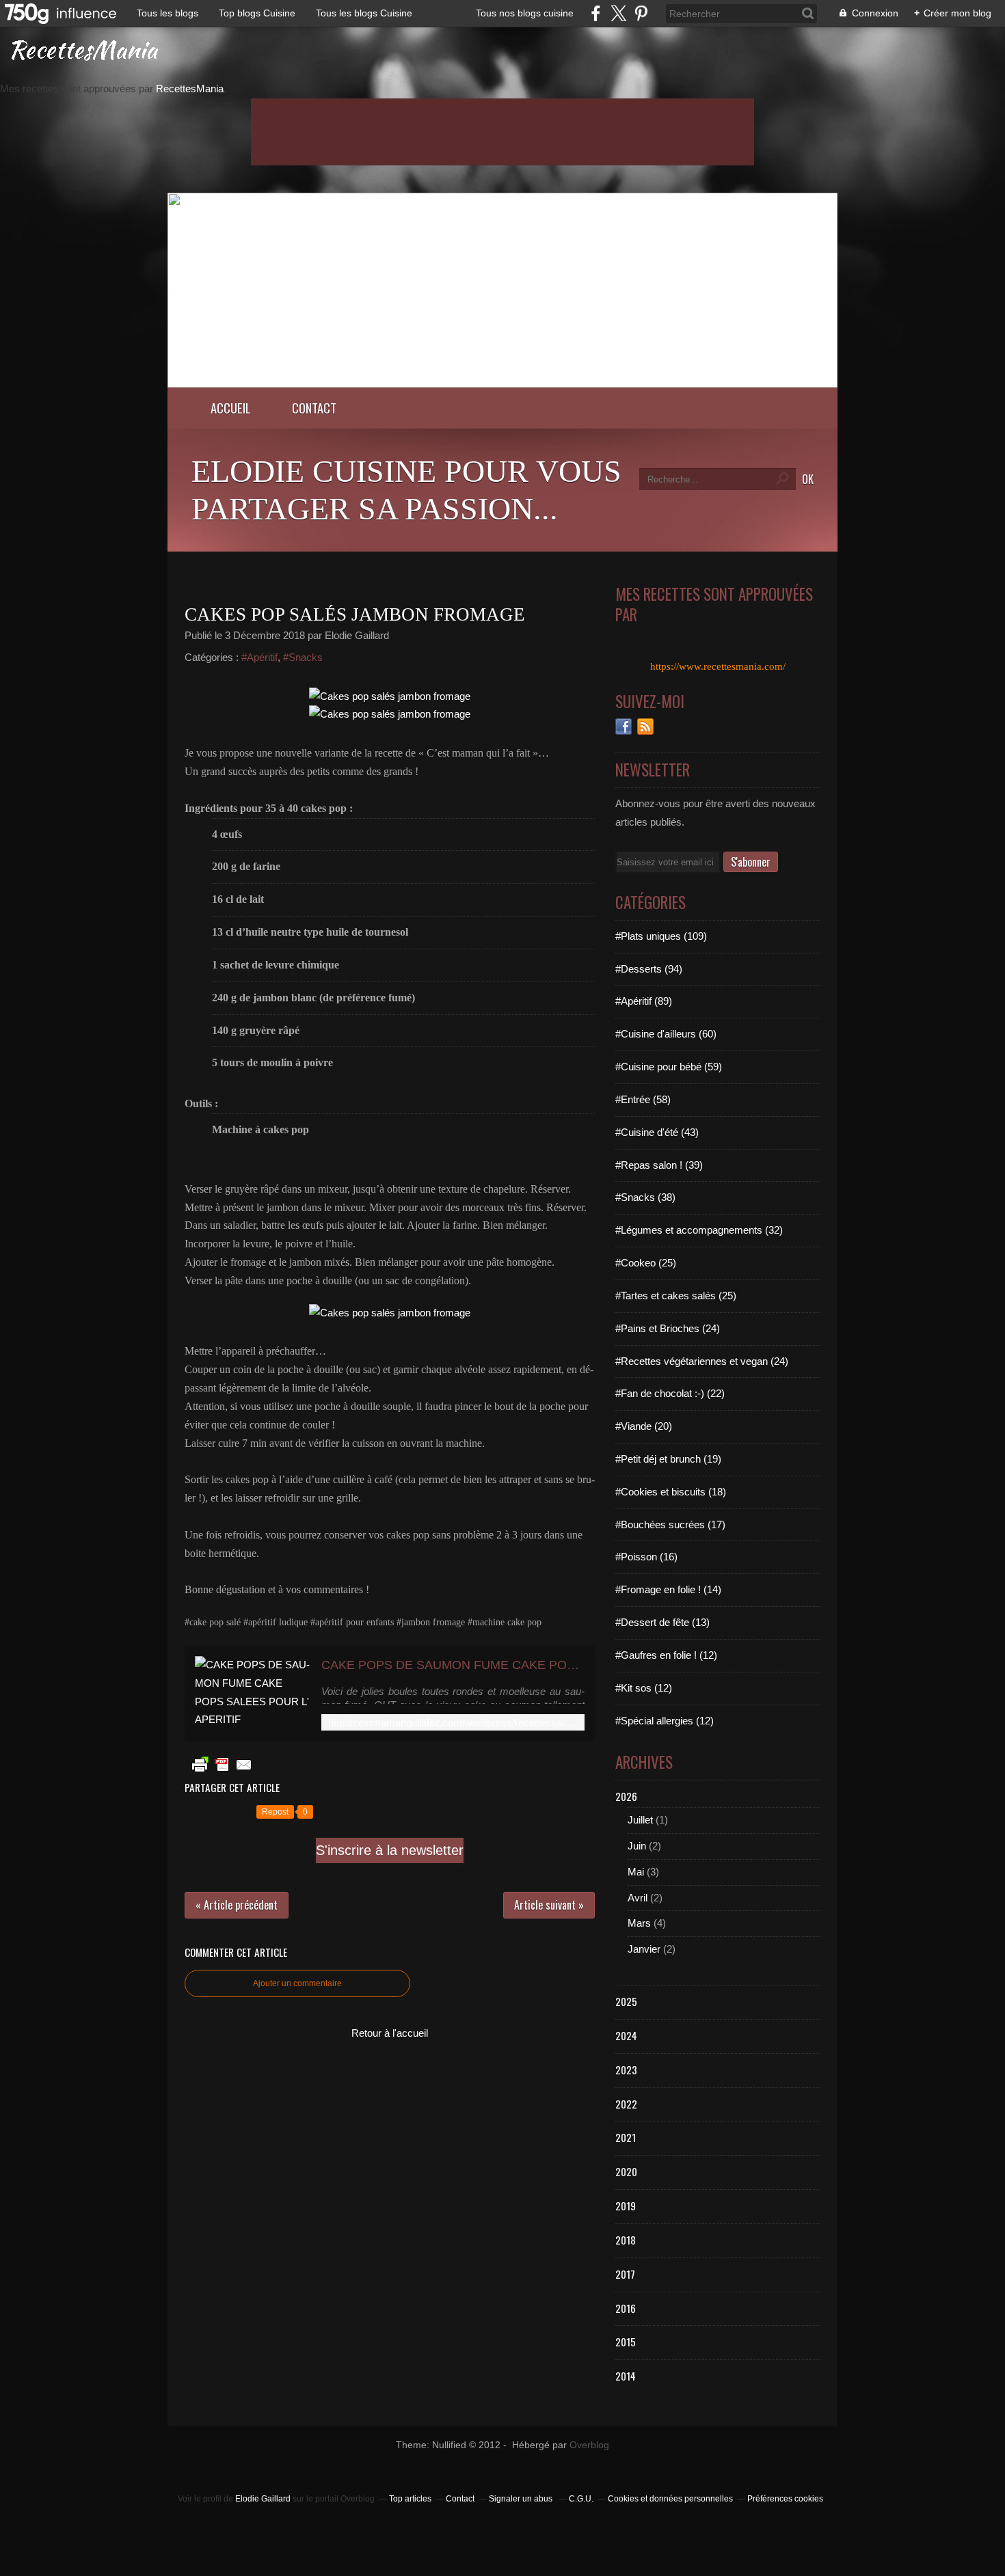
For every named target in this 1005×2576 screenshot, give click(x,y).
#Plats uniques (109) (661, 936)
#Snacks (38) (645, 1197)
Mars (639, 1923)
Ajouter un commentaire (297, 1983)
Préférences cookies (785, 2499)
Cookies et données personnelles (670, 2499)
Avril (638, 1898)
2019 (626, 2206)
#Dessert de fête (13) (662, 1622)
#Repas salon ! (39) (659, 1165)
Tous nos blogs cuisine (525, 13)
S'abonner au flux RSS (645, 727)
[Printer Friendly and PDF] (222, 1771)
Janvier (644, 1949)
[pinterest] (641, 13)
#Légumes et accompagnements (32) (699, 1230)
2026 (626, 1796)
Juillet (640, 1820)
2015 (626, 2342)
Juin (637, 1846)
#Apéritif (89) (644, 1001)
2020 (626, 2171)
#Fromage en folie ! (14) (668, 1589)
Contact (314, 408)
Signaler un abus (522, 2499)
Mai (636, 1872)
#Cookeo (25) (646, 1263)
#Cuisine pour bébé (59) (669, 1067)
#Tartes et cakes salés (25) (676, 1296)
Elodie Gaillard (263, 2499)
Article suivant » (549, 1905)
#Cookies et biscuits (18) (671, 1492)
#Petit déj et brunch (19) (668, 1459)
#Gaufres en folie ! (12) (666, 1655)
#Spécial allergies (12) (665, 1721)
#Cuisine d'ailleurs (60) (666, 1034)
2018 (626, 2240)
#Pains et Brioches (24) (668, 1328)
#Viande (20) (644, 1426)
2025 (626, 2001)
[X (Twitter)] (618, 13)
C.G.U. (581, 2499)
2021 (626, 2137)
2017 (625, 2274)
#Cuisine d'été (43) (657, 1132)
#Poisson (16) (646, 1557)
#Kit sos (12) (644, 1688)
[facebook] (596, 13)
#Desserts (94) (649, 969)
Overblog (589, 2445)
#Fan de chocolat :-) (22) (670, 1393)
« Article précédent (237, 1905)
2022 (626, 2104)
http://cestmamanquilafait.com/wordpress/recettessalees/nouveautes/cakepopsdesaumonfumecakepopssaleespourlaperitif (453, 1723)
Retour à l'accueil (390, 2033)
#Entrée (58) (643, 1099)
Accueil (231, 408)
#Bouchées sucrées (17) (670, 1524)
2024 (626, 2035)
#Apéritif (259, 657)
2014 (626, 2376)
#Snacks (303, 657)
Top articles (410, 2499)
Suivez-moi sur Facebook (624, 727)
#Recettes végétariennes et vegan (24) (702, 1361)
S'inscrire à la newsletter (390, 1850)
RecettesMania (190, 89)
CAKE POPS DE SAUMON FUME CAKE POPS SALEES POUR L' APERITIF (453, 1665)
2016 (626, 2308)
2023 (626, 2070)
